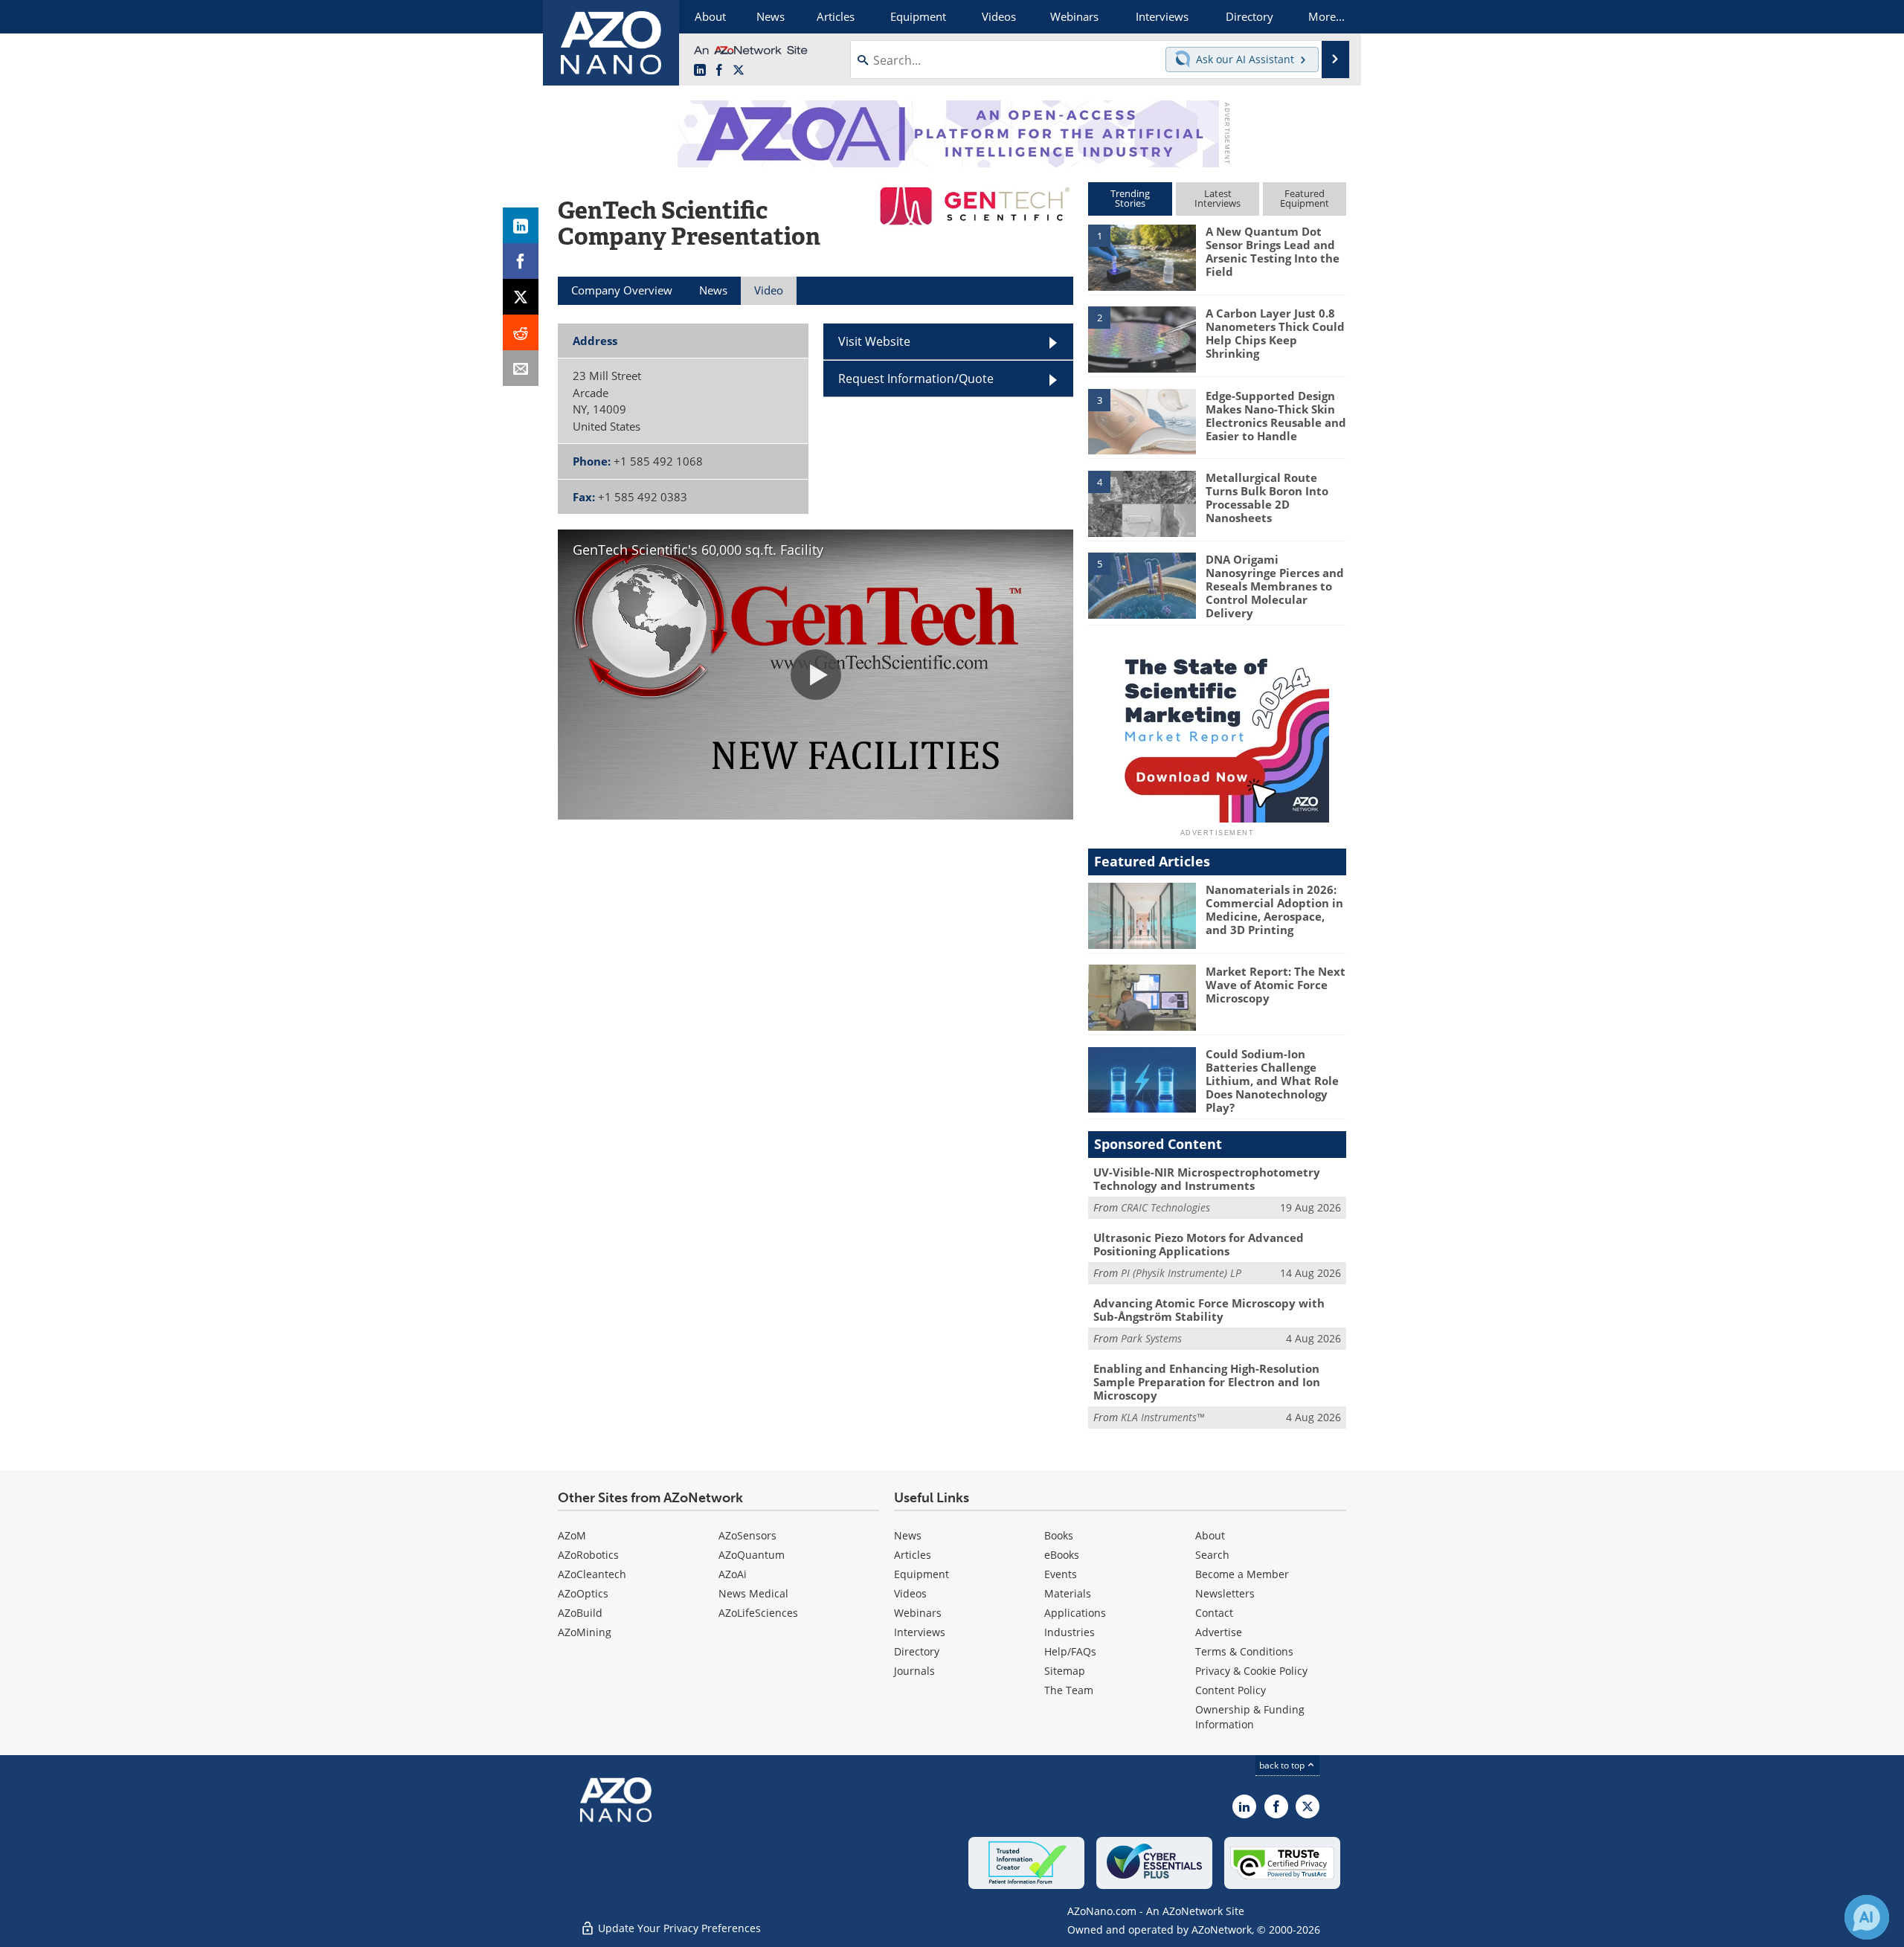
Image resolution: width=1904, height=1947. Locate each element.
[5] (1142, 585)
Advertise (1219, 1632)
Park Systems (1151, 1338)
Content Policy (1231, 1690)
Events (1061, 1574)
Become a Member (1242, 1574)
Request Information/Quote (916, 379)
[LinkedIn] (521, 225)
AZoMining (585, 1632)
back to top (1283, 1765)
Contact (1214, 1613)
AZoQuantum (752, 1555)
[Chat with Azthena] (1867, 1917)
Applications (1075, 1613)
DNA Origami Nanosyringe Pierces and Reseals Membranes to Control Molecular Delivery (1275, 586)
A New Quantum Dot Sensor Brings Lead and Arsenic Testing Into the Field (1273, 251)
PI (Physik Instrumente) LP (1181, 1273)
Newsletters (1225, 1593)
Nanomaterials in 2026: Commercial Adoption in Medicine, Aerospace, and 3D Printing (1274, 910)
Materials (1068, 1593)
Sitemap (1065, 1671)
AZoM (572, 1535)
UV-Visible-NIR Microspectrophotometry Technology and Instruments (1207, 1179)
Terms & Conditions (1244, 1651)
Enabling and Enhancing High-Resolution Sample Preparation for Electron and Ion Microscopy (1207, 1382)
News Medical (753, 1593)
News (908, 1535)
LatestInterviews (1218, 198)
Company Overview (622, 290)
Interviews (920, 1632)
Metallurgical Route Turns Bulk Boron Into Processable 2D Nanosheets (1267, 498)
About (1210, 1535)
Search (1212, 1555)
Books (1059, 1535)
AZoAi (733, 1574)
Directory (917, 1651)
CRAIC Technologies (1165, 1207)
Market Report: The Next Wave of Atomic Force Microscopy (1276, 985)
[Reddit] (521, 332)
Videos (910, 1593)
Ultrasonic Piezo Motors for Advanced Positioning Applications (1199, 1244)
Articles (913, 1555)
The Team (1069, 1690)
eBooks (1062, 1555)
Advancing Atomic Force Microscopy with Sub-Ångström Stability (1209, 1310)
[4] (1142, 503)
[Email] (521, 368)
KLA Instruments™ (1162, 1417)
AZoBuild (580, 1613)
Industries (1070, 1632)
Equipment (922, 1574)
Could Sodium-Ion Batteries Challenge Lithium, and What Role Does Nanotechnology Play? (1272, 1081)
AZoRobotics (588, 1555)
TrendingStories (1130, 198)
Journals (914, 1671)
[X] (521, 297)
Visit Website (874, 341)
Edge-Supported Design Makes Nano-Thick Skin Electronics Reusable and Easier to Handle (1276, 416)
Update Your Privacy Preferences (678, 1928)
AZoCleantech (592, 1574)
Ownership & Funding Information (1250, 1717)
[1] (1142, 257)
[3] (1142, 420)
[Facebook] (521, 261)
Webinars (918, 1613)
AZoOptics (583, 1593)
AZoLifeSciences (758, 1613)
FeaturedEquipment (1305, 198)
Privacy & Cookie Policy (1251, 1671)
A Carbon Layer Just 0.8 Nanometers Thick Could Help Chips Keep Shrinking (1275, 333)
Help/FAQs (1070, 1651)
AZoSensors (747, 1535)
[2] (1142, 338)
